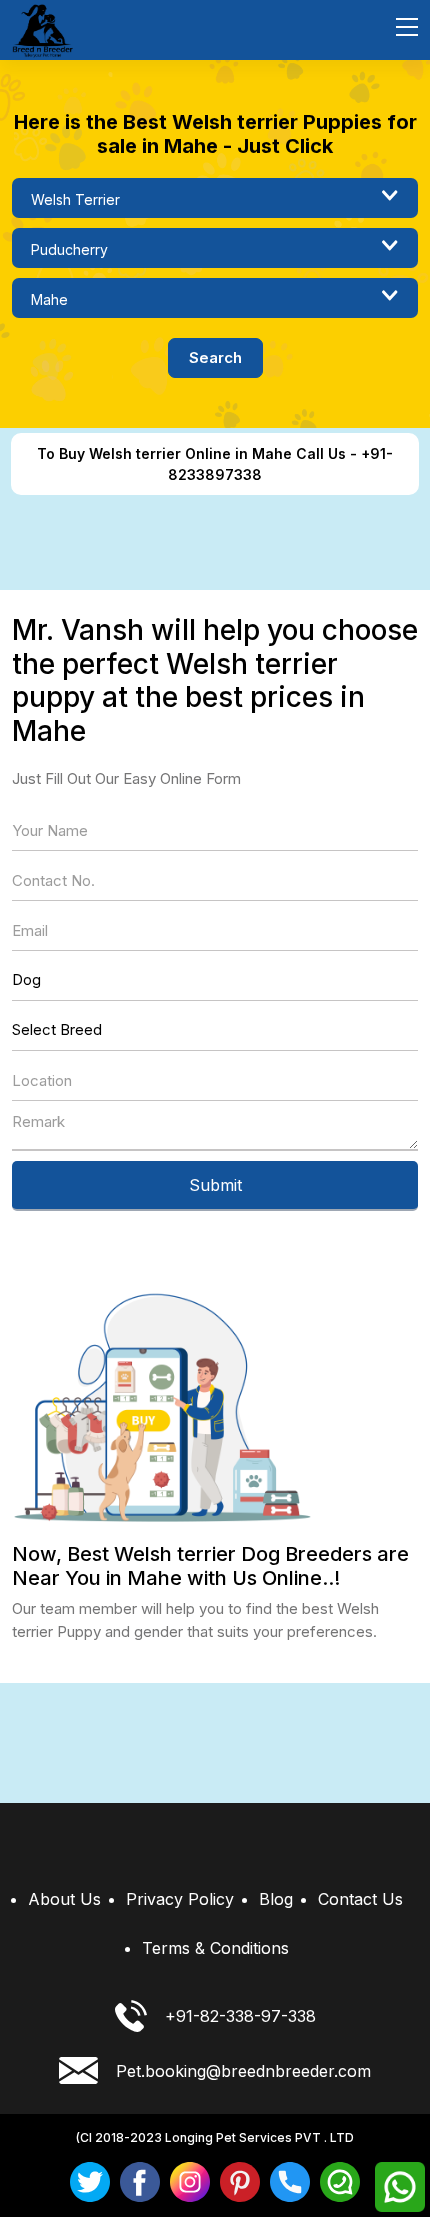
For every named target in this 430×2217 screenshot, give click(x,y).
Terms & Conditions (215, 1948)
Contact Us (360, 1899)
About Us (64, 1899)
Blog (276, 1899)
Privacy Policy (180, 1899)
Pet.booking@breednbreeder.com (243, 2071)
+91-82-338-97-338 (240, 2016)
